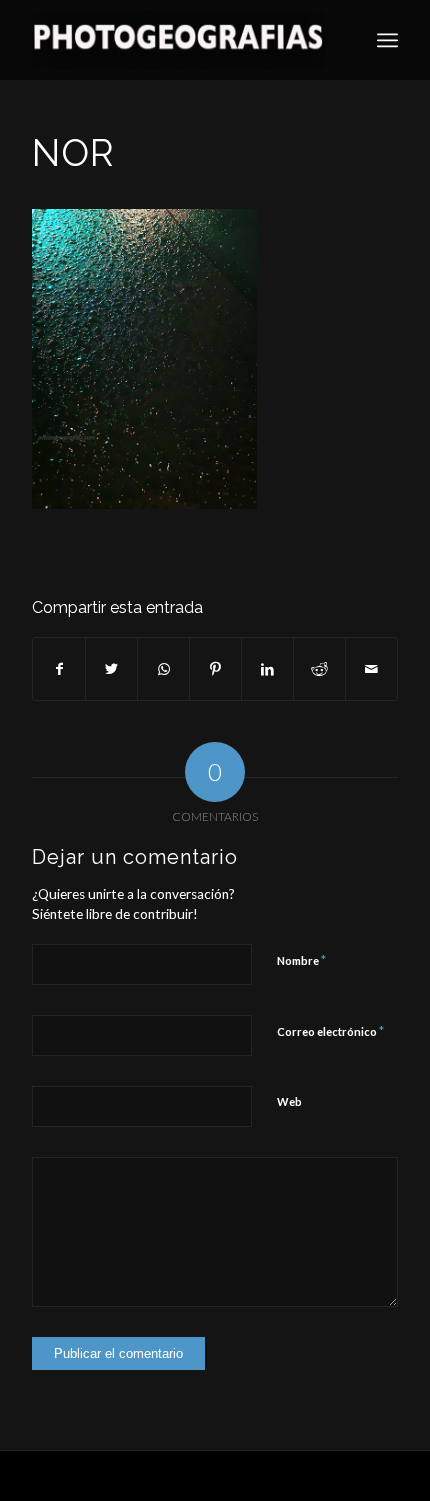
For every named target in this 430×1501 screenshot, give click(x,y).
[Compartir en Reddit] (319, 669)
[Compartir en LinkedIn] (267, 669)
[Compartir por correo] (371, 669)
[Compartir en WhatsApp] (163, 669)
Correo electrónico (330, 1031)
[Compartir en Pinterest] (215, 669)
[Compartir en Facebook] (59, 669)
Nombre (301, 960)
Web (289, 1101)
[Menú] (387, 40)
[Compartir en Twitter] (111, 669)
